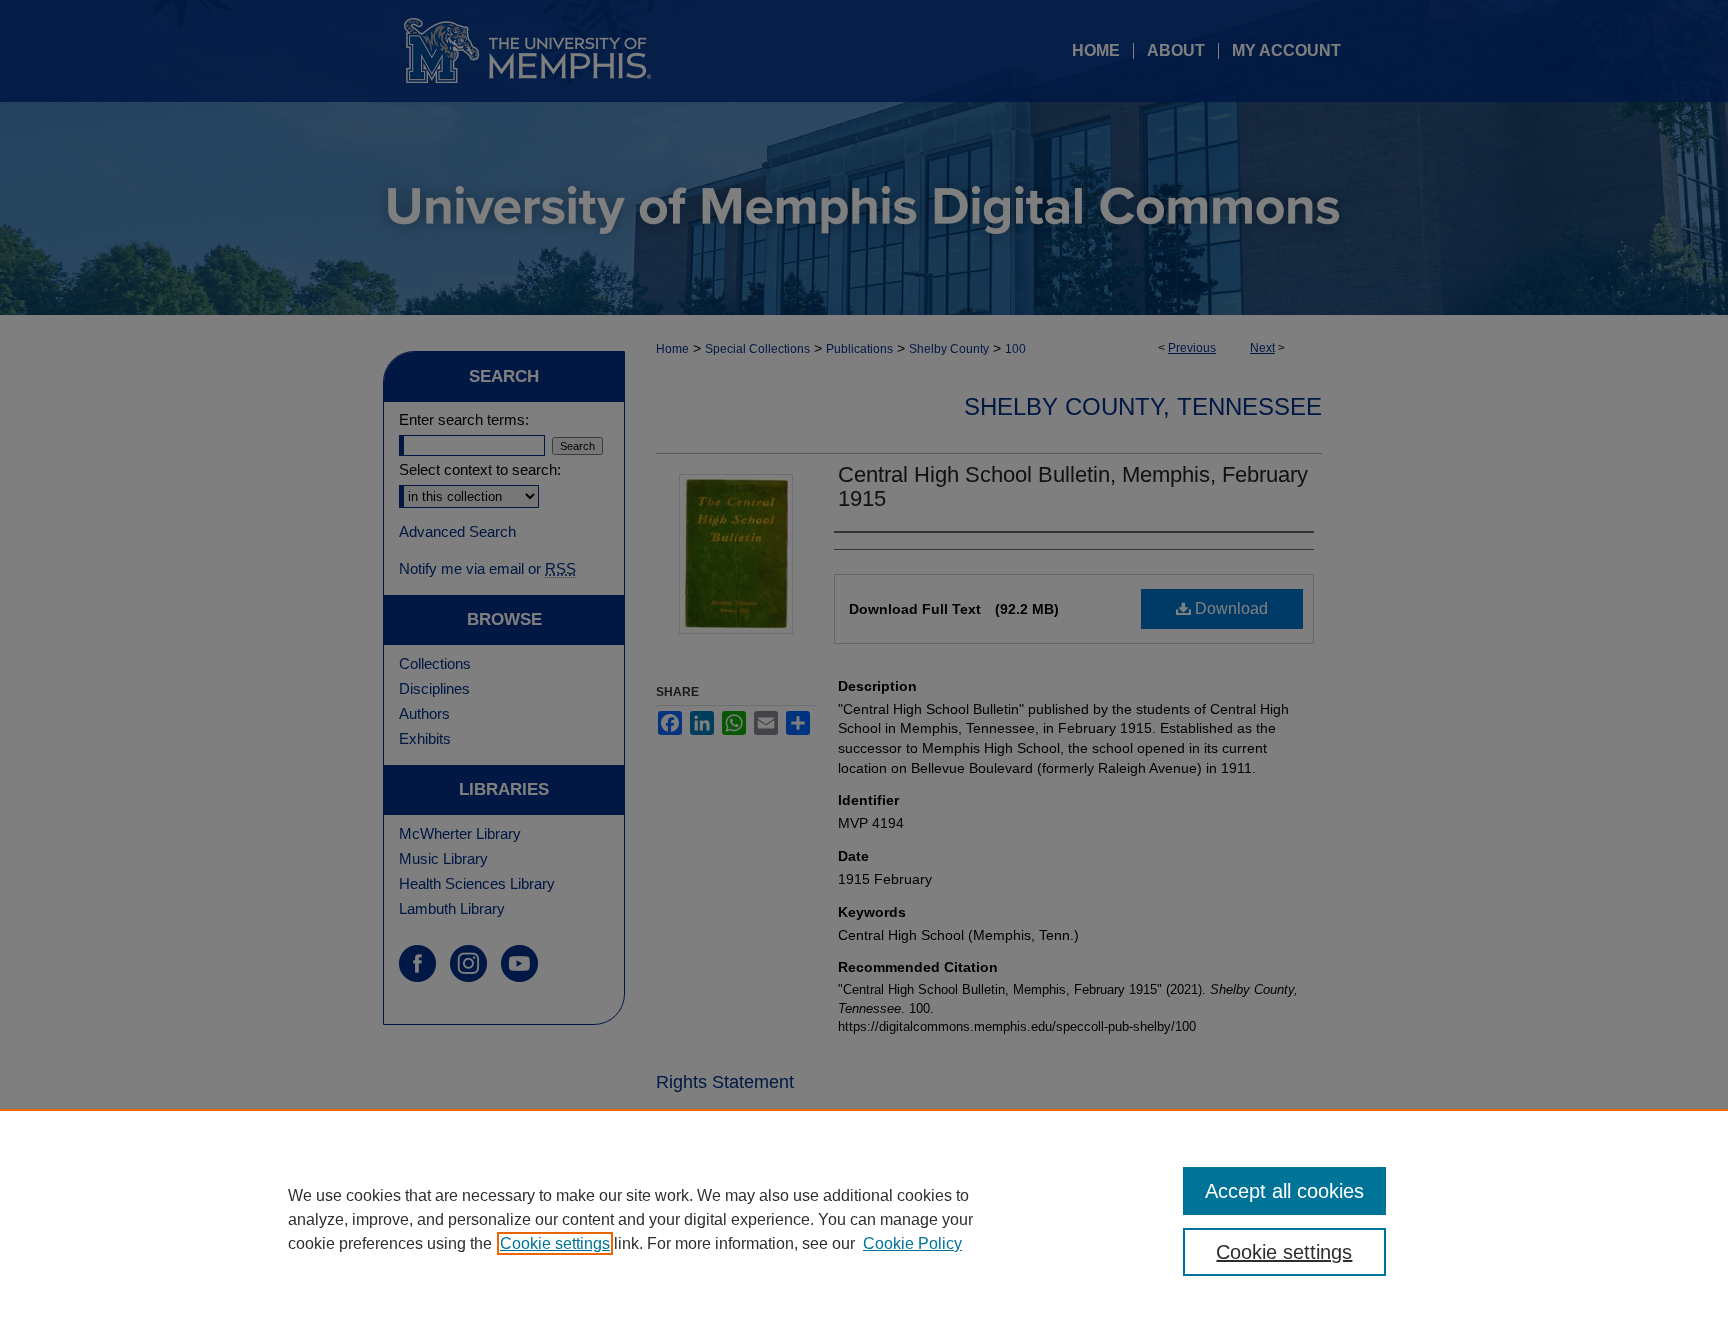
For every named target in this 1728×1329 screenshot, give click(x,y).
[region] (864, 1219)
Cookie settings (555, 1243)
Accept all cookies (1284, 1191)
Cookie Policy (912, 1243)
